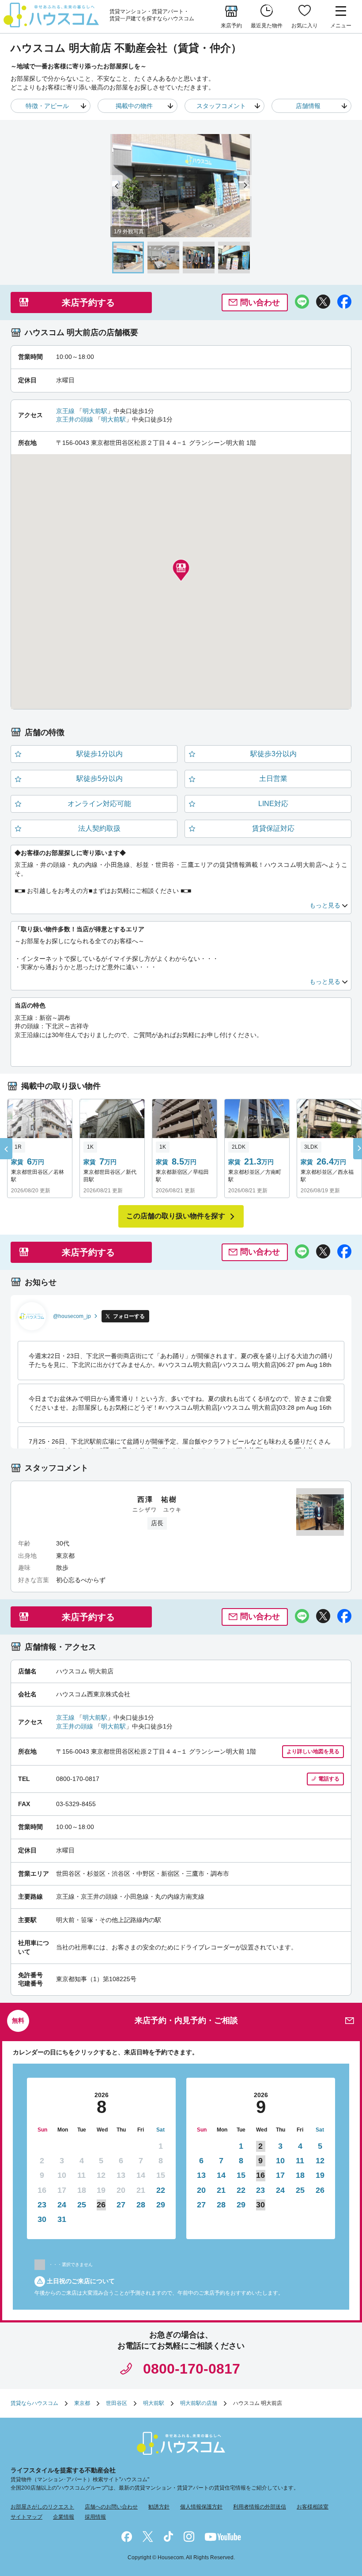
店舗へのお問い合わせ (111, 2507)
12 (320, 2161)
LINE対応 (273, 804)
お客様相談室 (313, 2507)
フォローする (129, 1316)
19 (320, 2175)
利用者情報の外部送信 (260, 2507)
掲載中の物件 (134, 106)
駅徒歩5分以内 (100, 778)
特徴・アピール (47, 106)
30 (42, 2219)
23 (42, 2205)
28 (141, 2205)
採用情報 (95, 2517)
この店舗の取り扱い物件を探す (176, 1216)
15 (241, 2175)
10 (280, 2161)
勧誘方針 (159, 2507)
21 (221, 2190)
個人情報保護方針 (201, 2507)
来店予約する (88, 302)
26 (320, 2190)
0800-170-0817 (192, 2369)
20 (201, 2190)
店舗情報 (308, 106)
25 (82, 2205)
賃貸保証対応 (273, 828)
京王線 (65, 411)
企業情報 (64, 2517)
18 (300, 2175)
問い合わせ (260, 302)
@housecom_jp (72, 1316)
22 (161, 2190)
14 (221, 2175)
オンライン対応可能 (99, 804)
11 (300, 2161)
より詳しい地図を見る (313, 1751)
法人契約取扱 (99, 828)
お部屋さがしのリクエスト (42, 2507)
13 (201, 2175)
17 (280, 2175)
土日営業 (273, 778)
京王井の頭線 (75, 419)
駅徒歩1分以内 (100, 754)
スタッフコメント (221, 106)
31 (62, 2219)
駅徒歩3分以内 (273, 754)
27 (121, 2205)
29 (161, 2205)
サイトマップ (26, 2517)
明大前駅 (95, 411)
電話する (329, 1779)
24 (62, 2205)
